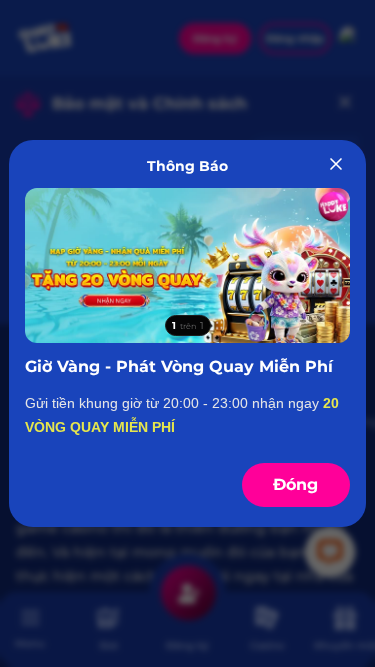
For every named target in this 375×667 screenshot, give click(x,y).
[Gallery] (187, 266)
